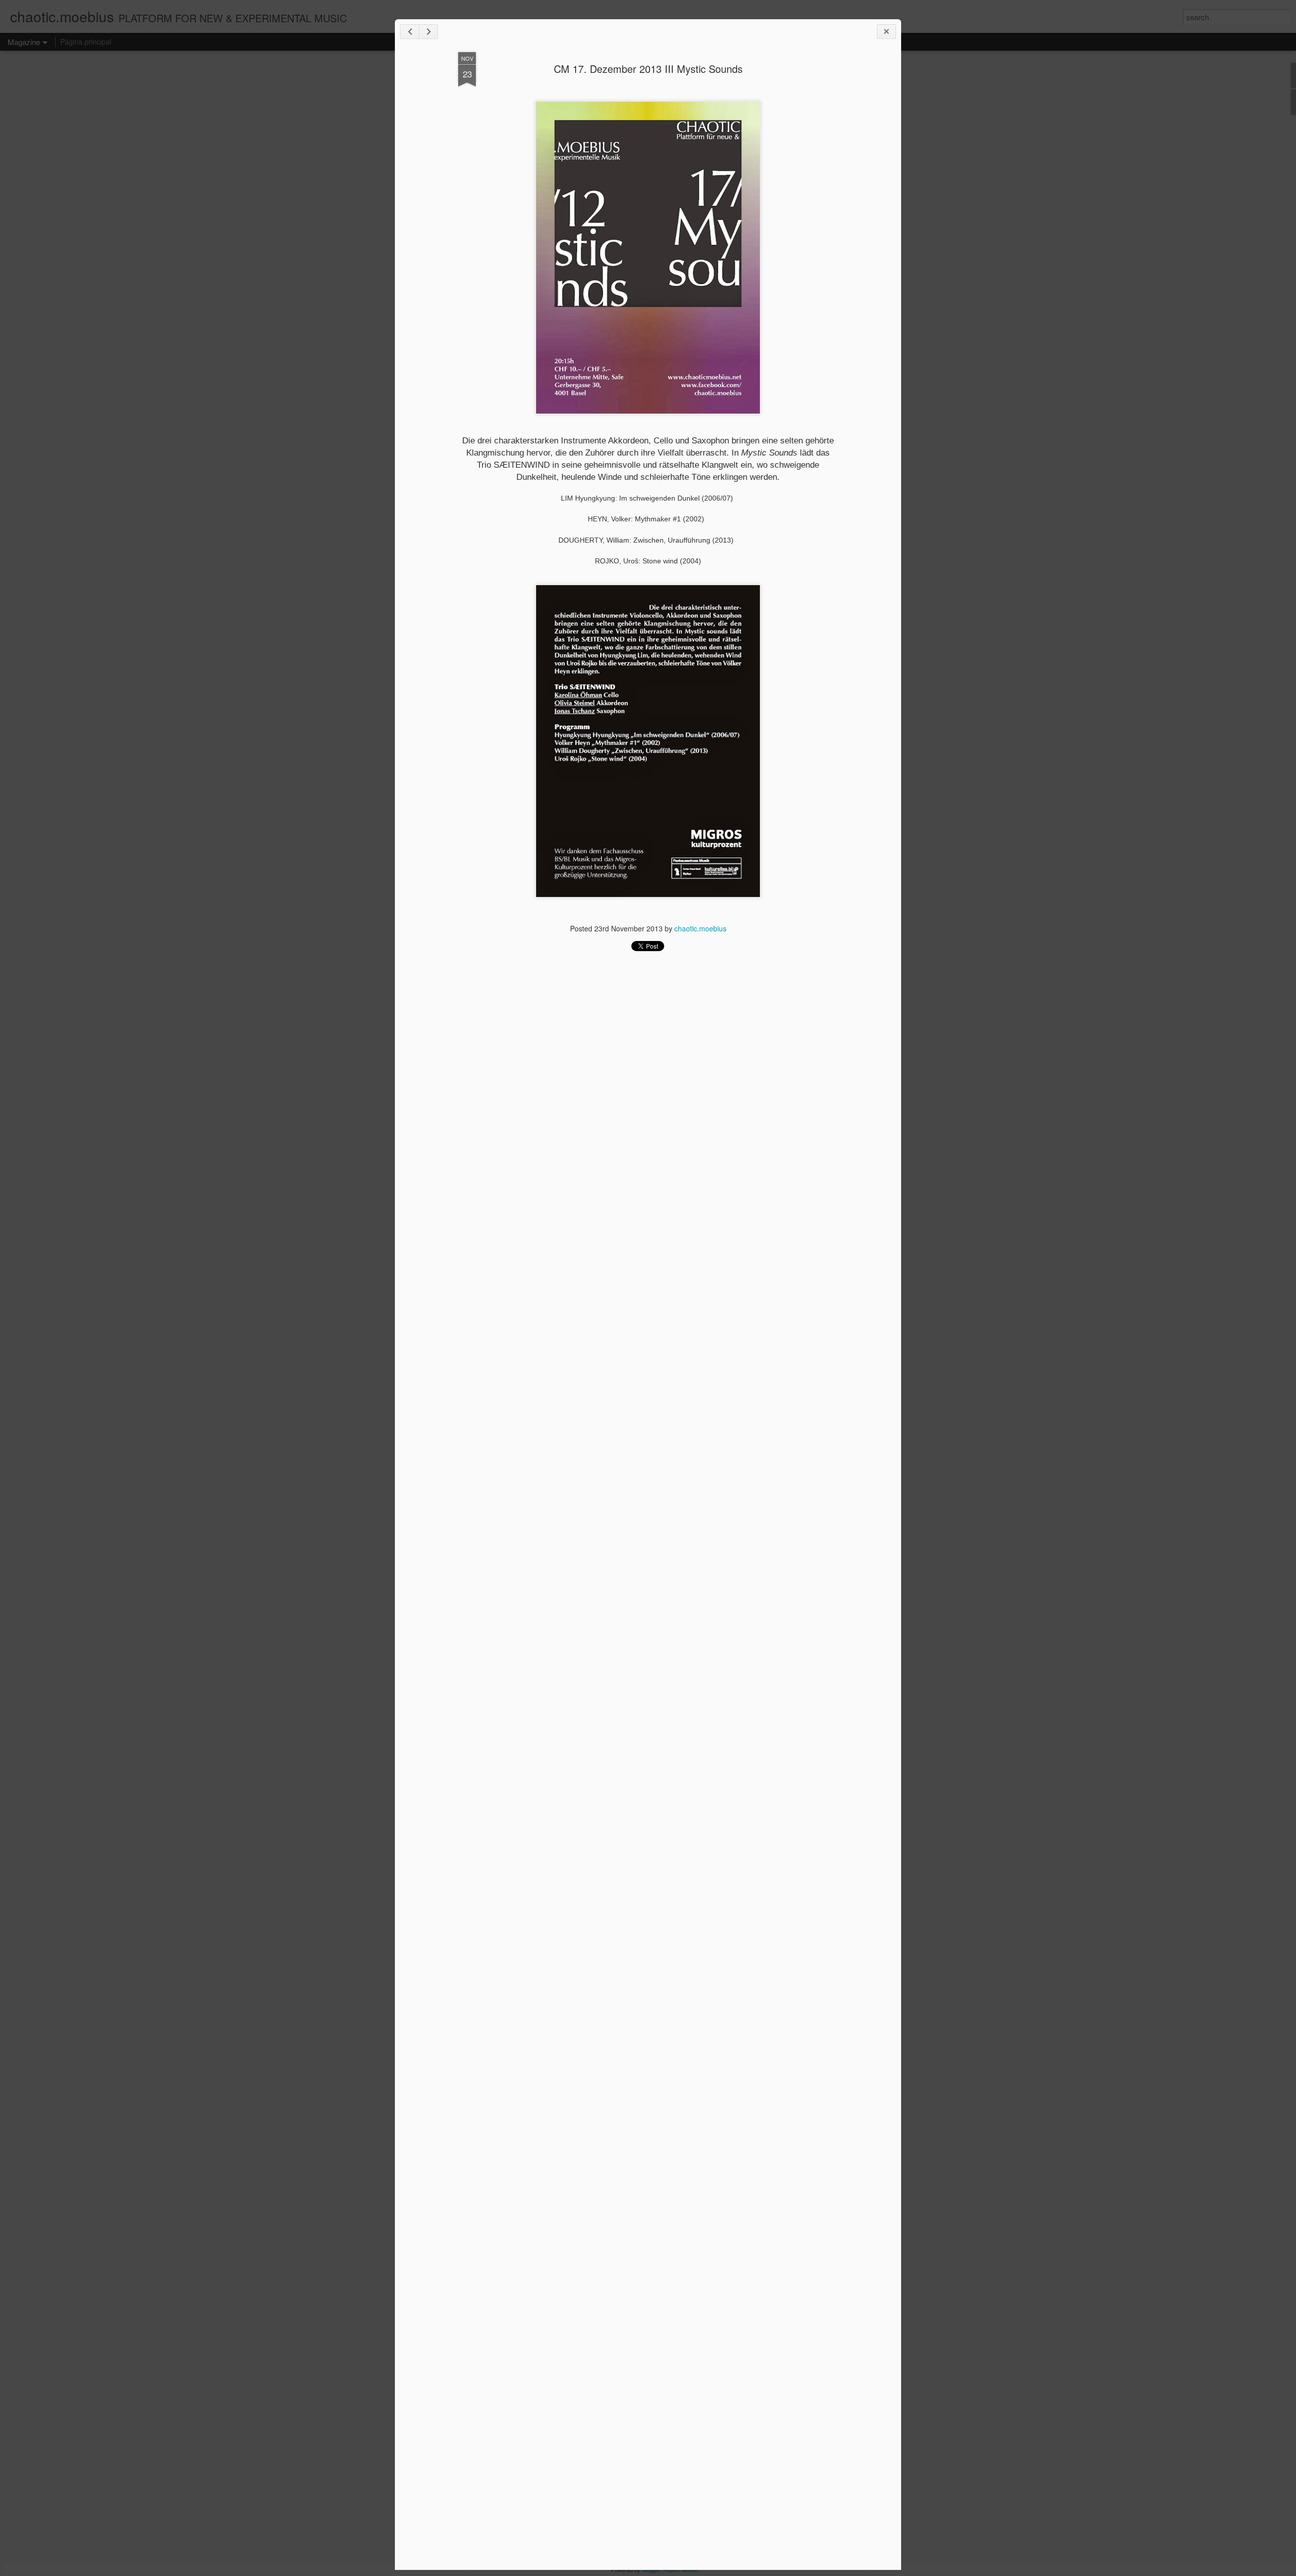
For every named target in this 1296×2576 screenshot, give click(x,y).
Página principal (86, 42)
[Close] (886, 32)
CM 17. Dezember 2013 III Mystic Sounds (648, 69)
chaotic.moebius (700, 928)
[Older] (428, 32)
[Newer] (410, 32)
